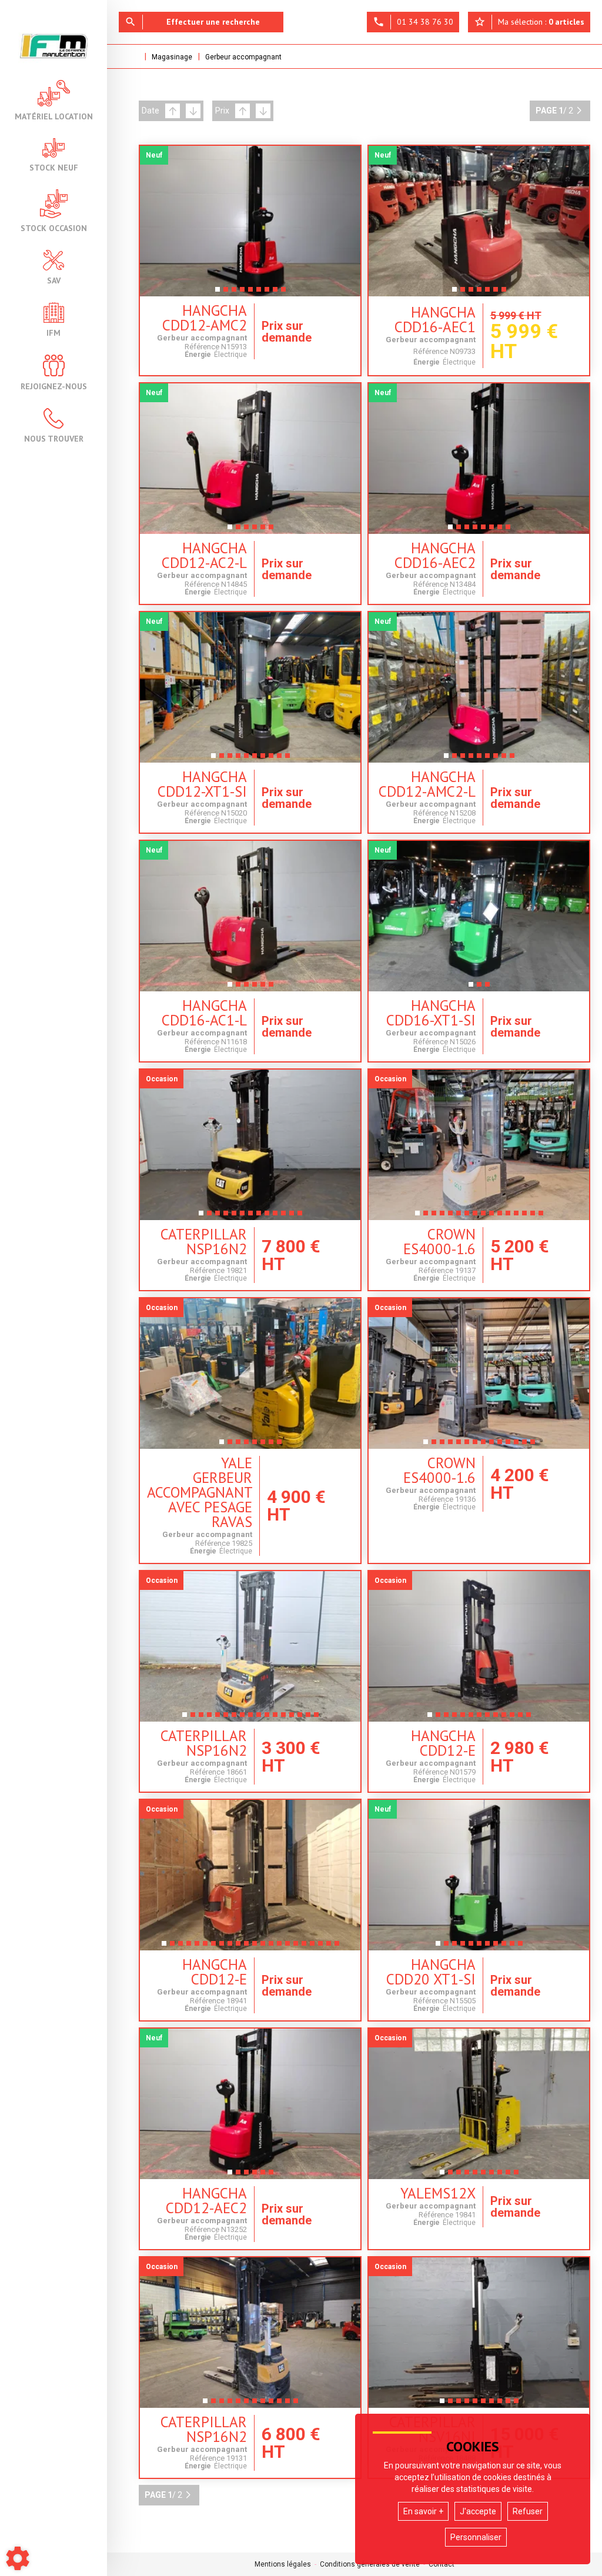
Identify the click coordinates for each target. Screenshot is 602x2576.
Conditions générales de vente (370, 2564)
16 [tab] (543, 1217)
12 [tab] (294, 1217)
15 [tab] (535, 1217)
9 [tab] (283, 293)
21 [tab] (331, 1947)
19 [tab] (315, 1947)
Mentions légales (283, 2564)
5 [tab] (250, 293)
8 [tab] (275, 293)
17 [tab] (319, 1718)
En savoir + (423, 2511)
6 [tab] (259, 293)
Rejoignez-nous (54, 386)
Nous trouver (54, 438)
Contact (442, 2564)
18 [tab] (306, 1947)
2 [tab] (226, 293)
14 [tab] (527, 1217)
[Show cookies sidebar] (18, 2558)
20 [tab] (323, 1947)
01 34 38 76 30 (413, 22)
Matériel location (54, 116)
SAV (54, 280)
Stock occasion (54, 228)
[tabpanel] (250, 221)
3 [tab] (234, 293)
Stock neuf (54, 167)
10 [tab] (290, 759)
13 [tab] (302, 1217)
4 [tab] (242, 293)
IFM (53, 332)
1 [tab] (218, 293)
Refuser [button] (528, 2511)
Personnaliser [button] (476, 2537)
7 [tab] (267, 293)
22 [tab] (339, 1947)
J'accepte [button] (478, 2511)
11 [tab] (286, 1217)
